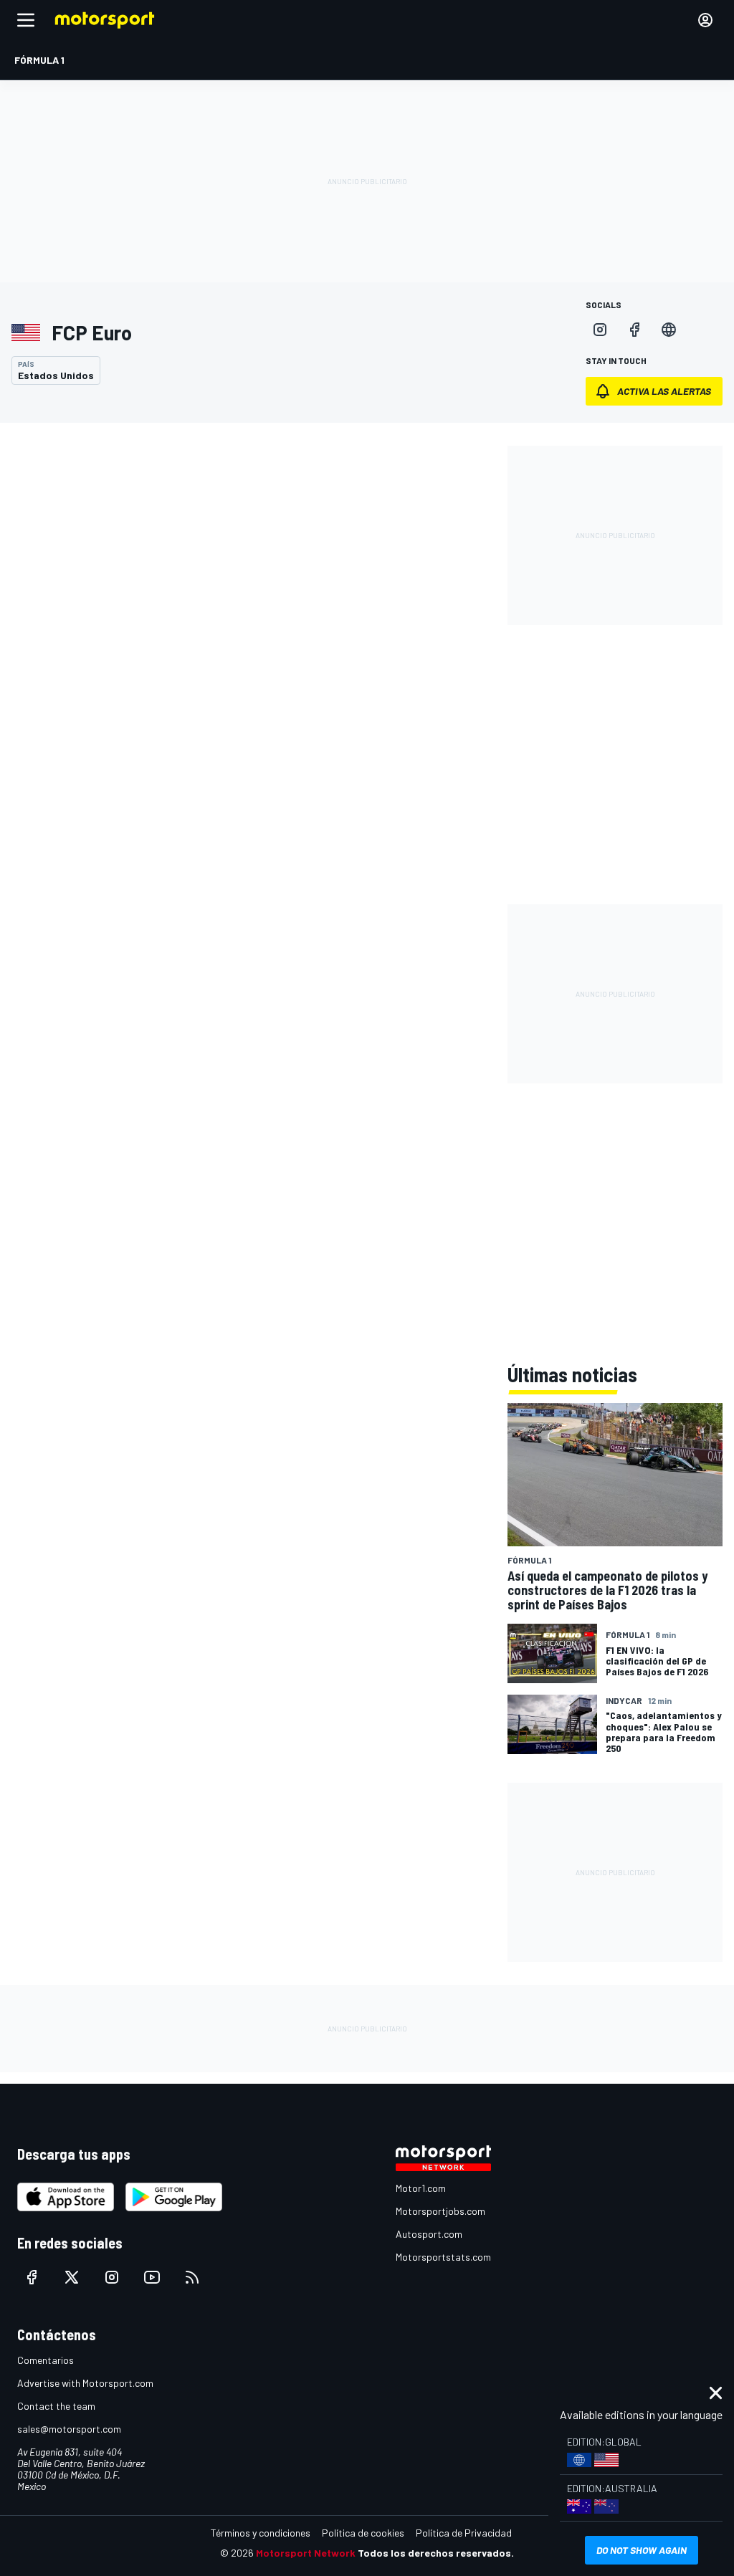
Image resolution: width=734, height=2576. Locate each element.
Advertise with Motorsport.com (85, 2383)
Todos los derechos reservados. (436, 2553)
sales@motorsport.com (69, 2429)
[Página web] (669, 330)
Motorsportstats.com (443, 2257)
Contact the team (56, 2406)
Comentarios (46, 2360)
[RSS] (192, 2277)
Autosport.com (429, 2234)
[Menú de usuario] (705, 20)
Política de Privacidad (464, 2533)
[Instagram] (600, 330)
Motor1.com (421, 2188)
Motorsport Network (306, 2553)
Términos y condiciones (261, 2533)
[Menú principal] (26, 20)
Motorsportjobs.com (440, 2211)
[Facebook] (634, 330)
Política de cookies (363, 2533)
